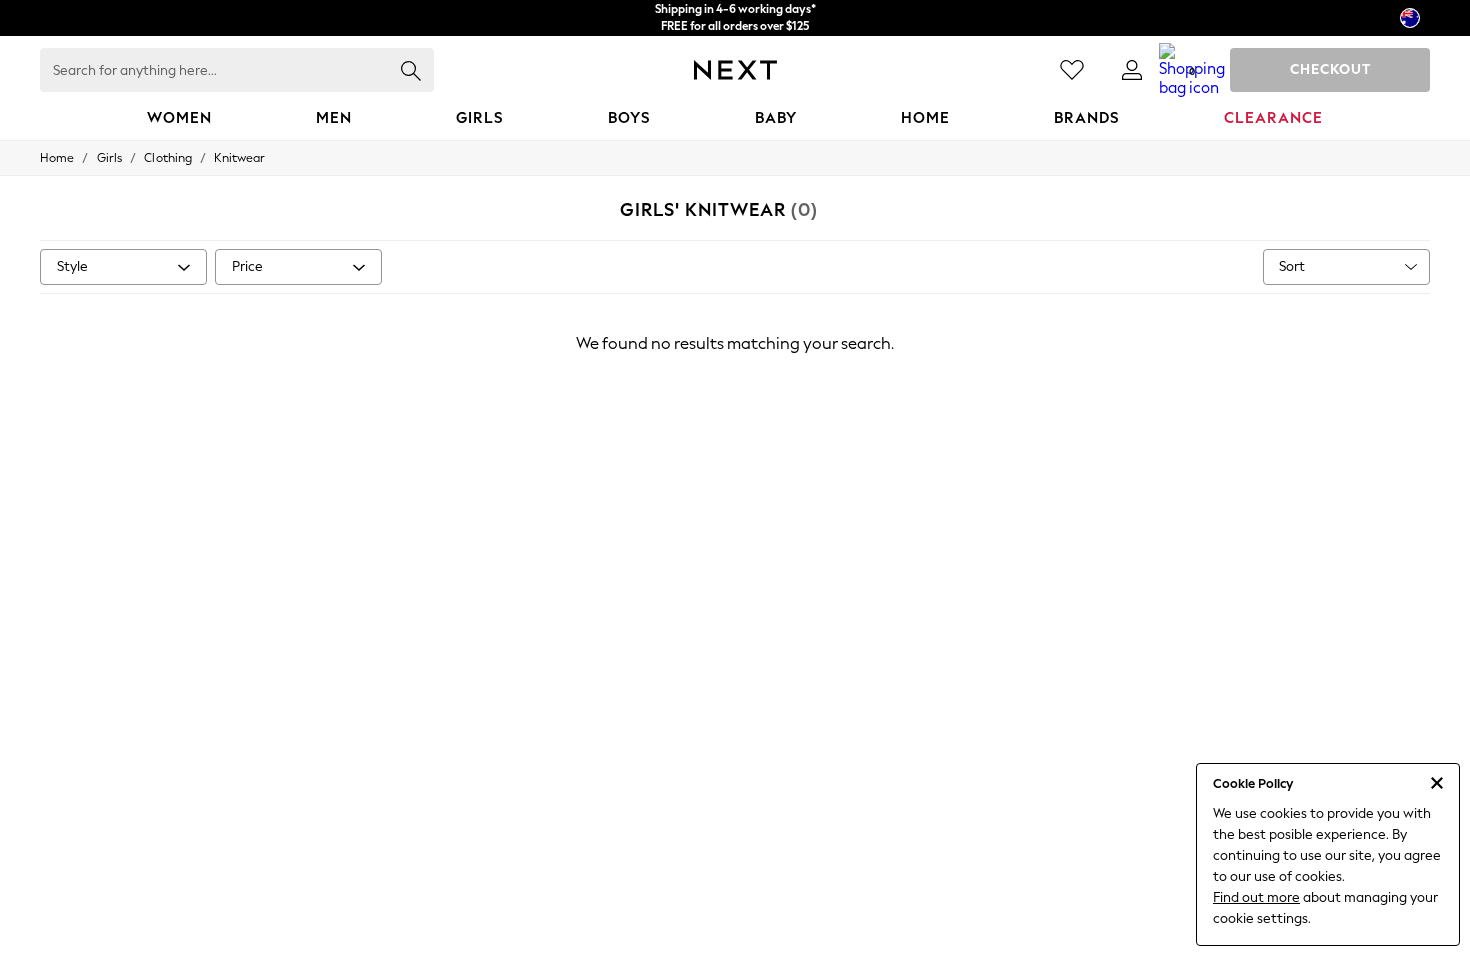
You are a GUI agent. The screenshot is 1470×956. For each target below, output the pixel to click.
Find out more (1256, 897)
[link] (1132, 70)
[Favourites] (1072, 70)
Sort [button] (1292, 266)
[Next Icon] (735, 70)
